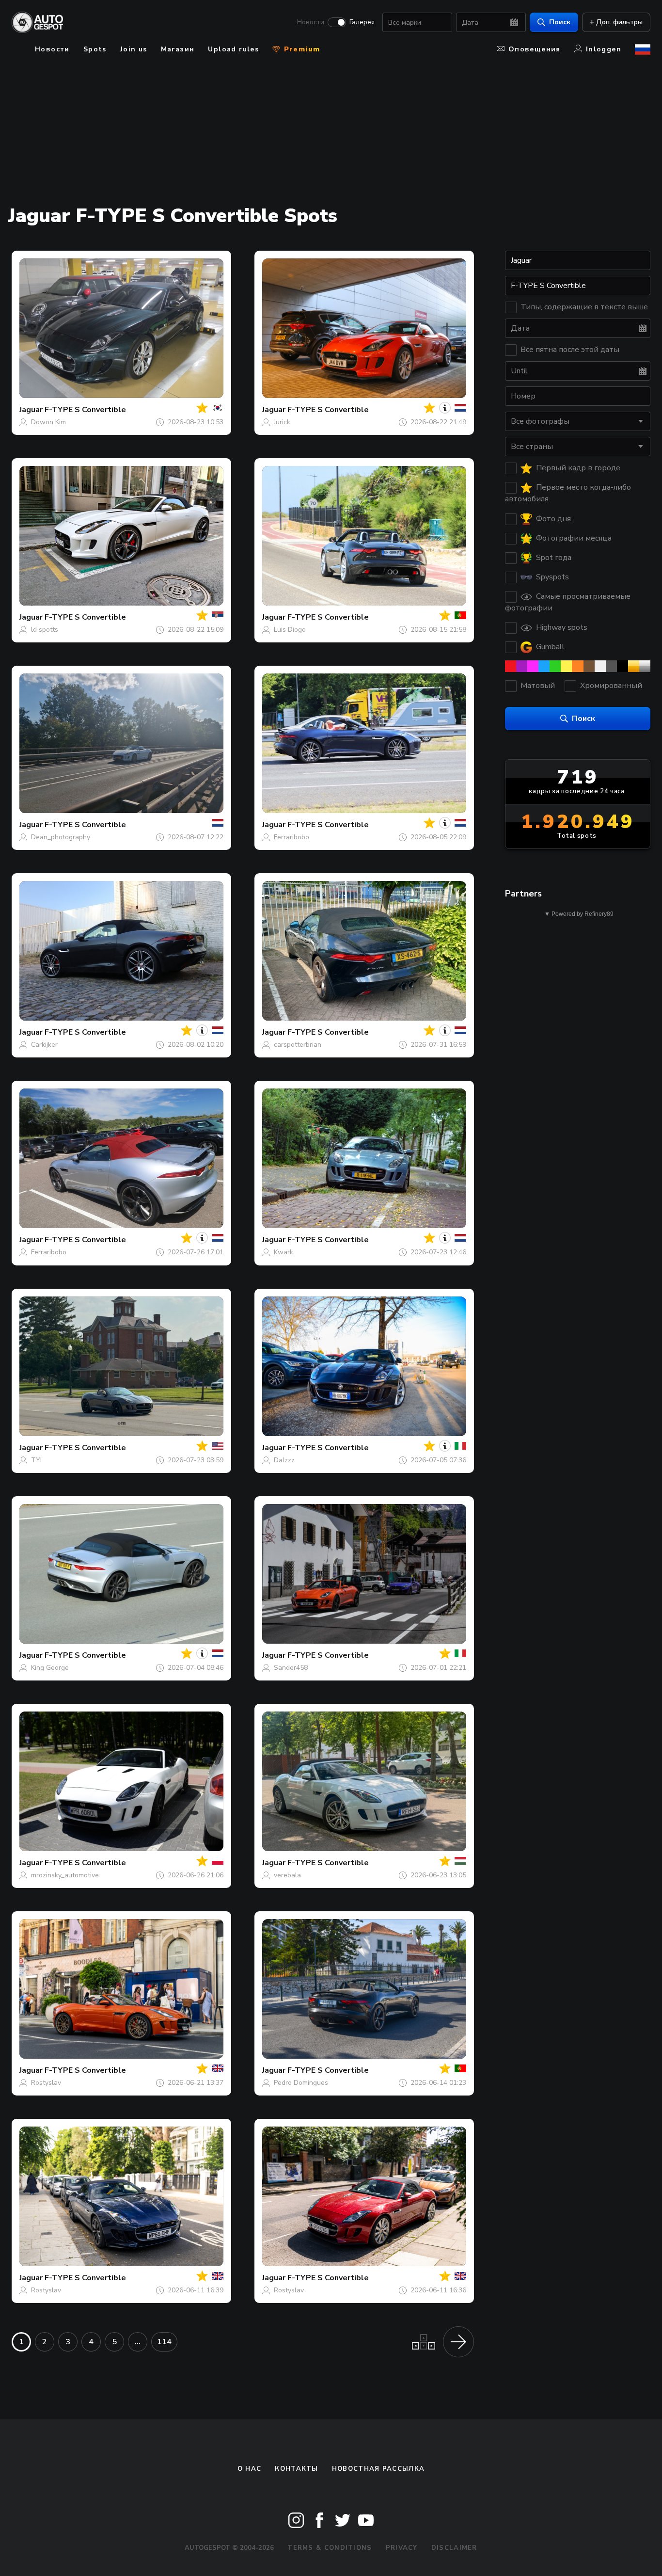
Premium (300, 49)
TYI (36, 1460)
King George (50, 1668)
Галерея (362, 22)
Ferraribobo (292, 837)
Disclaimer (454, 2548)
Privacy (402, 2548)
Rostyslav (46, 2083)
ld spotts (45, 630)
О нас (250, 2469)
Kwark (284, 1252)
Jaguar (31, 410)
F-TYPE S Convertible (85, 410)
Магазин (178, 49)
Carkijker (44, 1045)
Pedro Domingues (301, 2083)
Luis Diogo (290, 630)
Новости (311, 22)
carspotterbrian (298, 1045)
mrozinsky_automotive (65, 1875)
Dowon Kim (48, 422)
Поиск (560, 22)
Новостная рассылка (378, 2469)
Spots (95, 49)
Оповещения (535, 49)
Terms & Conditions (330, 2548)
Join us (134, 49)
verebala (287, 1875)
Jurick (282, 422)
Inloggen (604, 49)
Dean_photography (61, 837)
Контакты (296, 2469)
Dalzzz (284, 1460)
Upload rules (233, 49)
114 (164, 2342)
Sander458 (291, 1668)
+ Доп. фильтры (616, 22)
